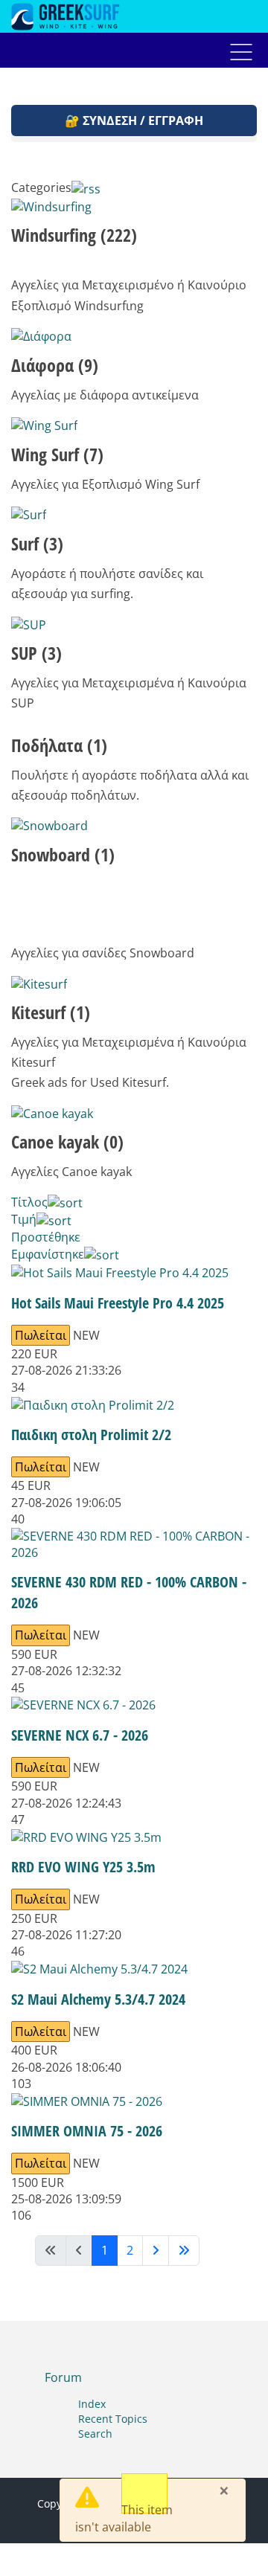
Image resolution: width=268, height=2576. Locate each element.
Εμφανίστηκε (48, 1254)
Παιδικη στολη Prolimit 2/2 (91, 1435)
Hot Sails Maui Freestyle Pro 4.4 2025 (118, 1303)
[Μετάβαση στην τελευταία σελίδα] (184, 2251)
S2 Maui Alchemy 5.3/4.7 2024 (98, 1999)
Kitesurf (51, 1012)
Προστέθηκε (46, 1237)
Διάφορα (55, 365)
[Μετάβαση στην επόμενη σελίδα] (156, 2251)
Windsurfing (74, 235)
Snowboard (63, 854)
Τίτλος (29, 1202)
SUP (36, 653)
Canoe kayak (67, 1141)
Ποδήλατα (59, 745)
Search (95, 2434)
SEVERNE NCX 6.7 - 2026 (80, 1735)
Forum (63, 2377)
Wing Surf (57, 454)
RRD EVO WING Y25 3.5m (83, 1867)
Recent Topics (113, 2419)
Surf (37, 543)
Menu (241, 52)
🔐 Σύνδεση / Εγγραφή (134, 121)
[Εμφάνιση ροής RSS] (86, 187)
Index (92, 2404)
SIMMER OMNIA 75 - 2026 (87, 2131)
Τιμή (24, 1219)
